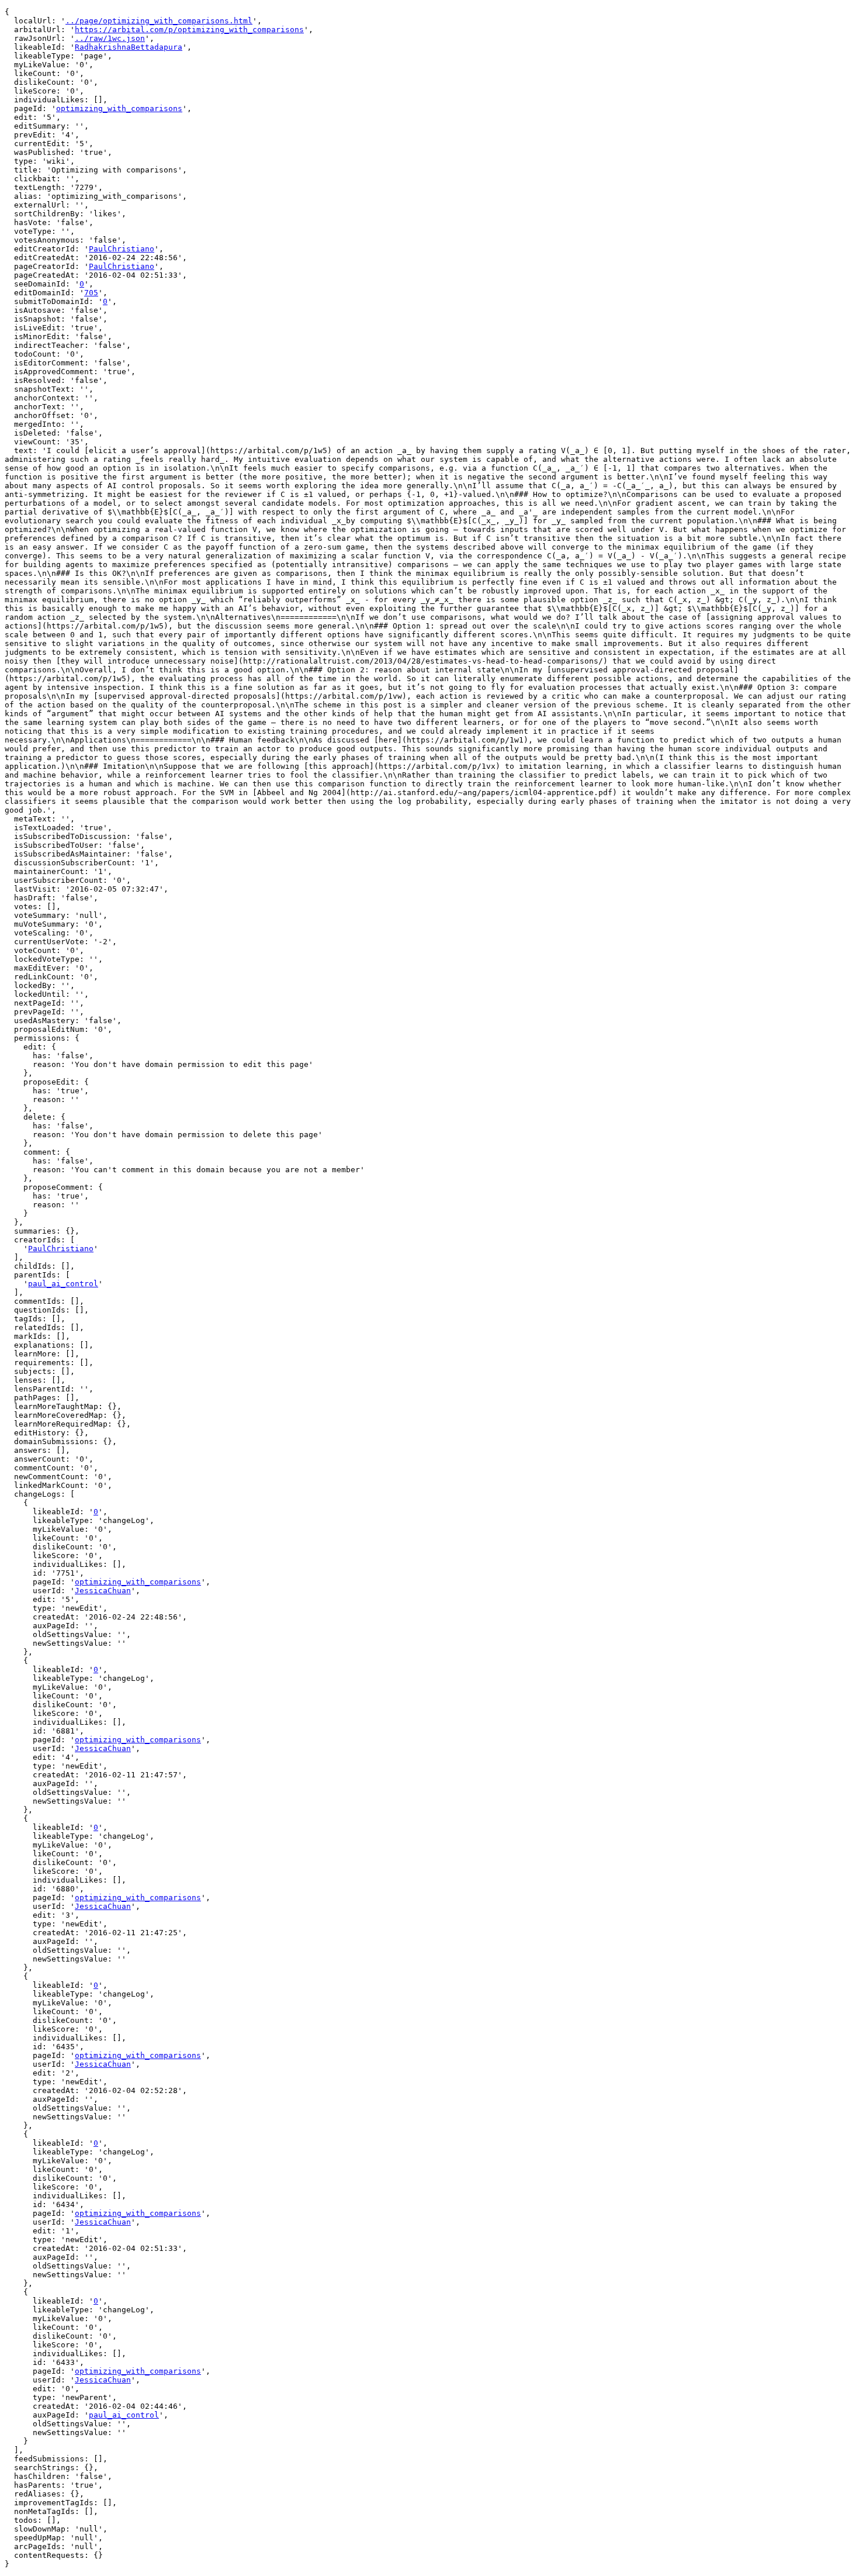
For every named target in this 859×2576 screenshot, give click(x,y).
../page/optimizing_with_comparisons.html (159, 21)
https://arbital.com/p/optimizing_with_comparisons (189, 30)
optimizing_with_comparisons (119, 108)
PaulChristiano (122, 249)
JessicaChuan (103, 1591)
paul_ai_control (63, 1284)
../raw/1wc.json (110, 38)
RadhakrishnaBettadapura (129, 47)
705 (91, 293)
